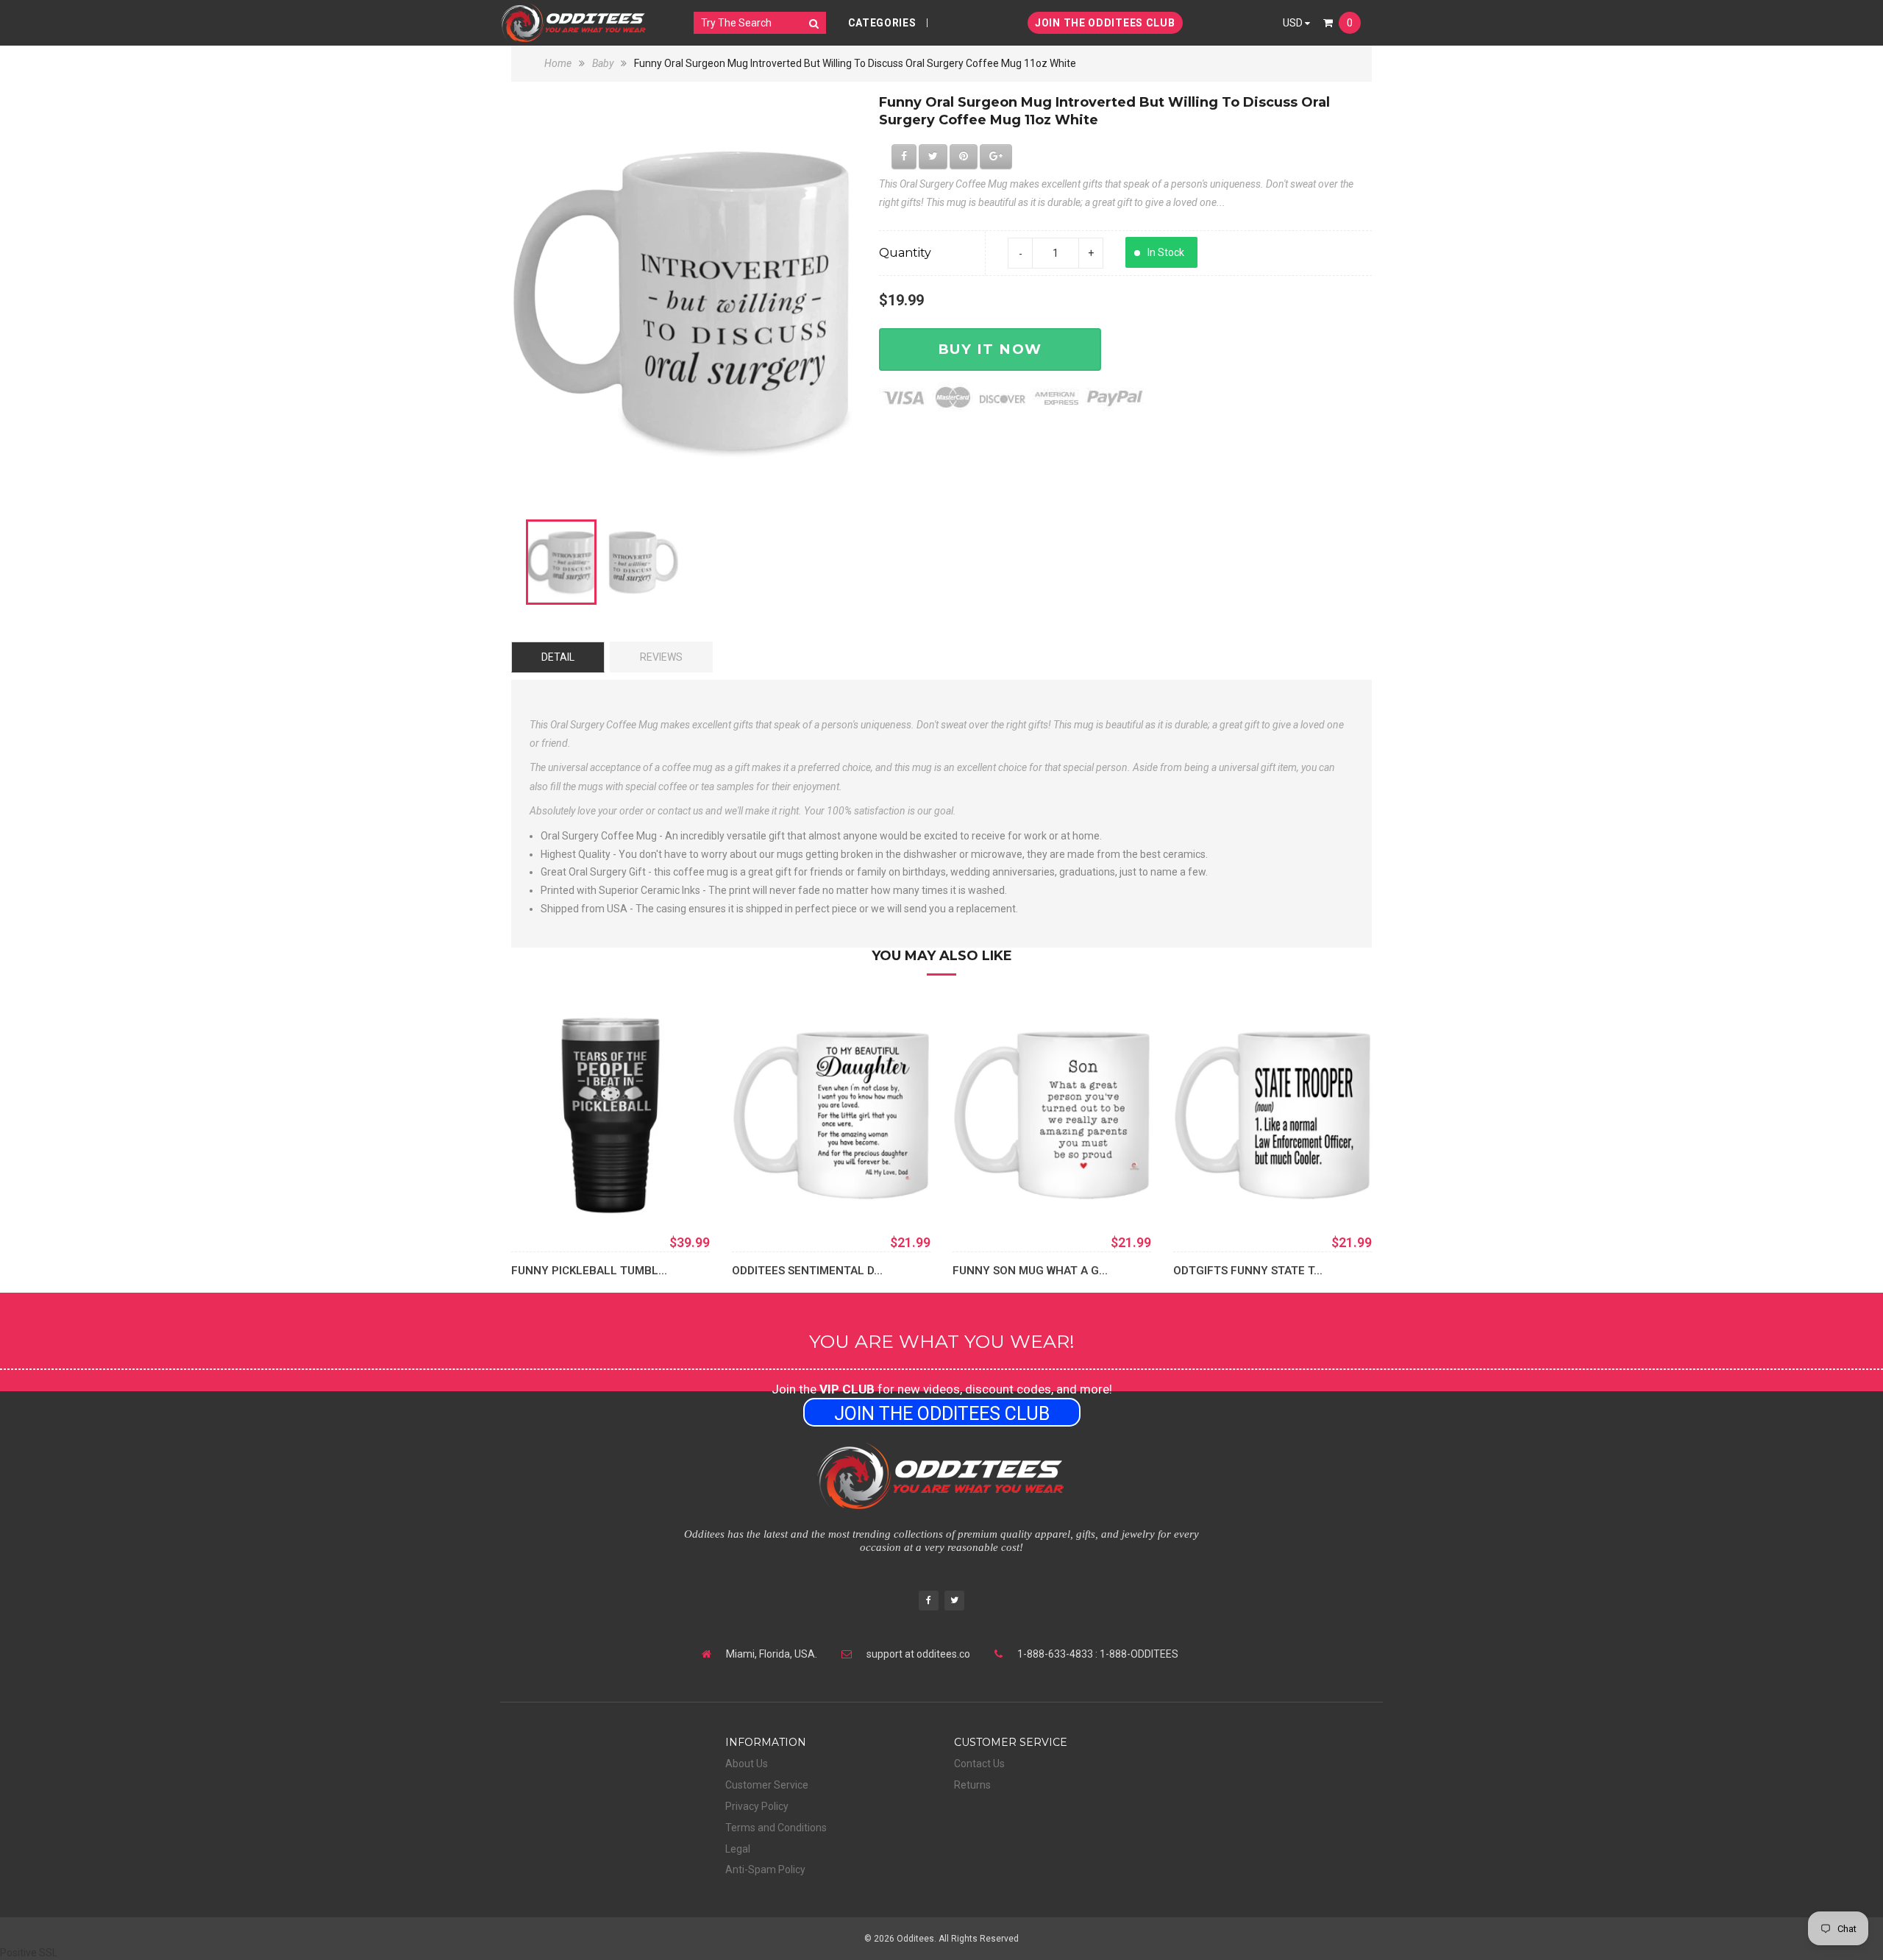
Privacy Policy (757, 1806)
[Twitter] (954, 1602)
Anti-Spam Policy (765, 1870)
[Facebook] (929, 1602)
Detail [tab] (558, 657)
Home (559, 63)
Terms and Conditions (776, 1828)
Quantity (905, 253)
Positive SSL (29, 1953)
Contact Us (979, 1764)
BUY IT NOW (990, 349)
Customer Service (767, 1785)
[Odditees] (574, 22)
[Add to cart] (765, 1193)
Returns (972, 1785)
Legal (738, 1849)
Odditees (915, 1939)
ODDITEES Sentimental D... (807, 1271)
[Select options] (544, 1193)
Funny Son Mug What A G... (1030, 1271)
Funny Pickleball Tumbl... (589, 1271)
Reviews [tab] (661, 657)
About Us (747, 1764)
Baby (603, 63)
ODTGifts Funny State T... (1248, 1271)
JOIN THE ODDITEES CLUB (1105, 23)
